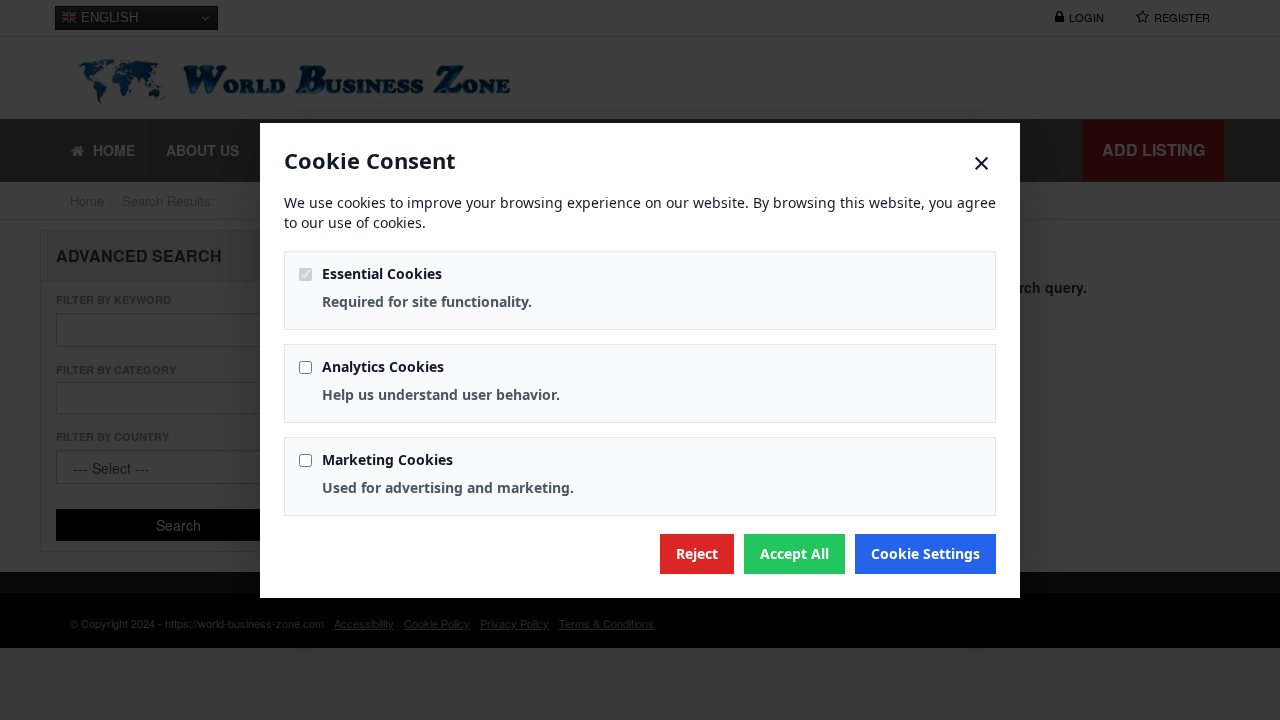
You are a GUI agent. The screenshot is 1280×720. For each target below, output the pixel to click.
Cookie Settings (925, 553)
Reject (697, 553)
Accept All (794, 553)
